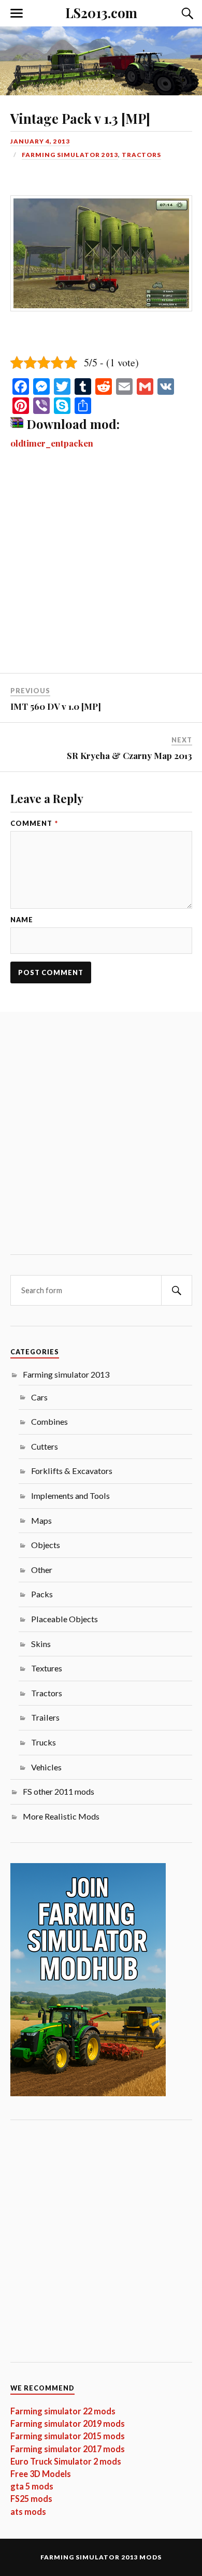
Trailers (45, 1717)
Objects (46, 1545)
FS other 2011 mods (59, 1791)
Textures (47, 1668)
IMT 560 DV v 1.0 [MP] (56, 706)
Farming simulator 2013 (70, 155)
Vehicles (46, 1767)
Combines (49, 1421)
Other (42, 1570)
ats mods (28, 2511)
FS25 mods (31, 2499)
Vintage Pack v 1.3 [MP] (80, 118)
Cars (39, 1397)
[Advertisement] (101, 568)
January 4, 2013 (40, 141)
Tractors (141, 155)
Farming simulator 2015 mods (68, 2436)
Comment (34, 824)
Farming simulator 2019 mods (68, 2423)
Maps (41, 1520)
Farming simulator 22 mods (63, 2411)
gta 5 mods (32, 2486)
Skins (41, 1644)
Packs (42, 1594)
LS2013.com (101, 12)
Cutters (45, 1446)
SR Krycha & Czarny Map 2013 (129, 755)
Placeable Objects (64, 1619)
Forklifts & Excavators (72, 1471)
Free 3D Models (41, 2474)
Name (22, 920)
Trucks (44, 1742)
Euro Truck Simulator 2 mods (66, 2461)
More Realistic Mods (61, 1816)
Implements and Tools (70, 1495)
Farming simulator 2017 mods (68, 2449)
